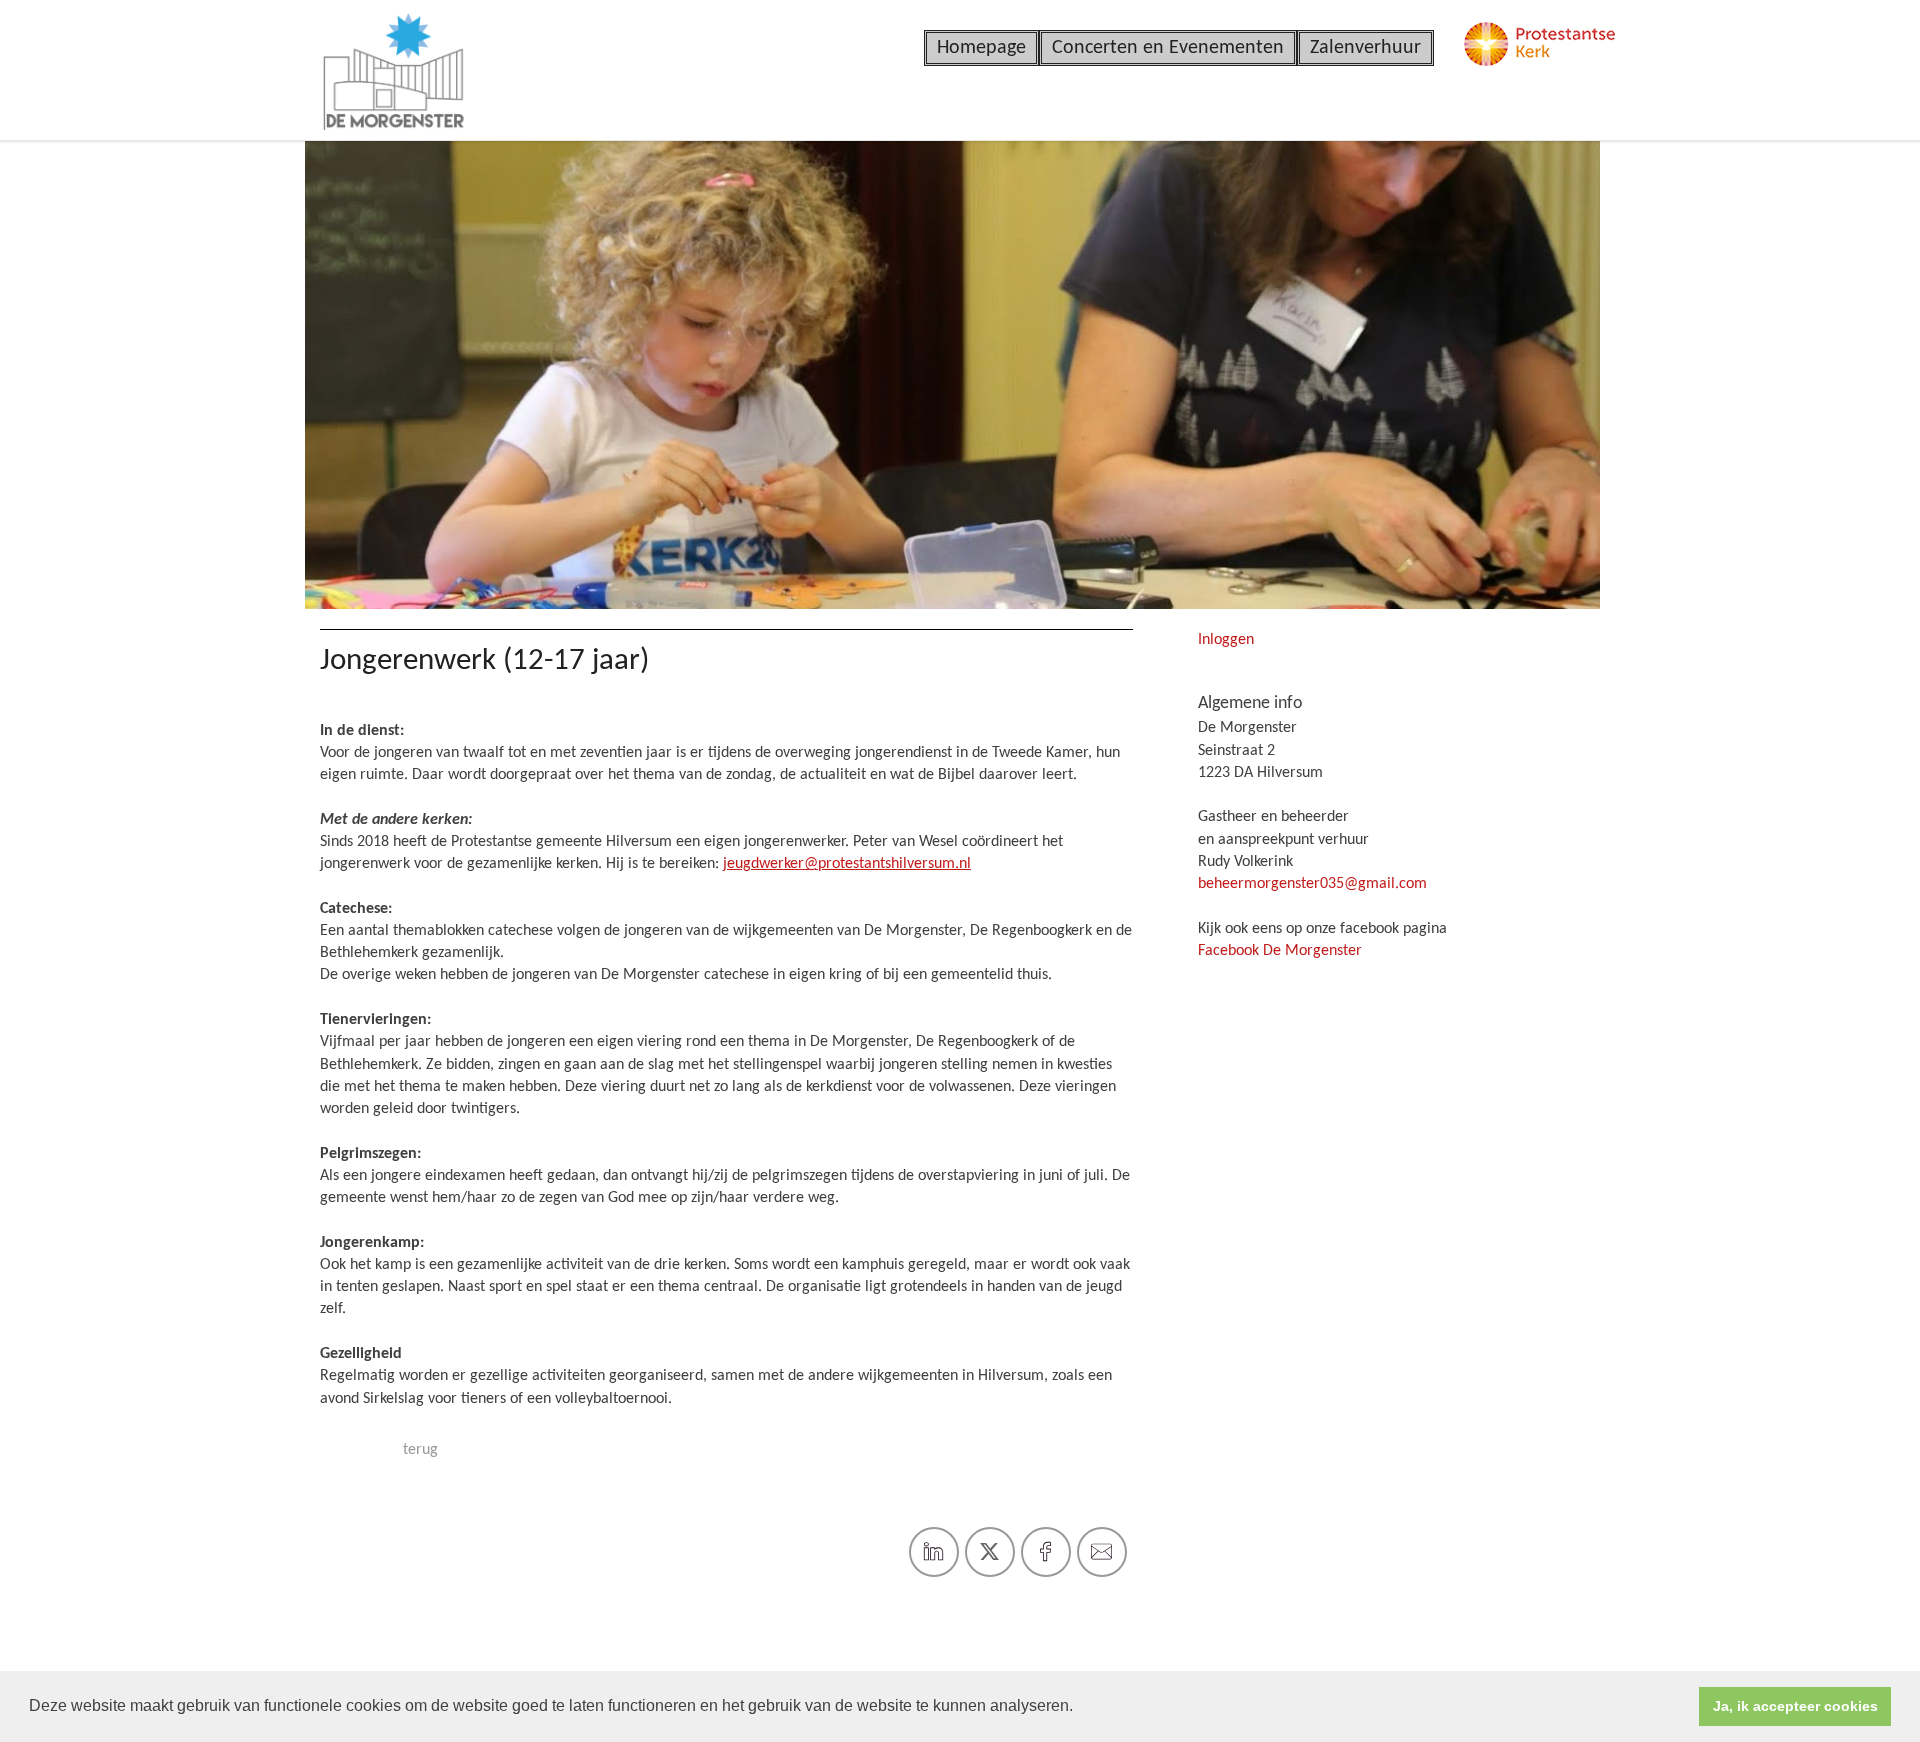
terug (420, 1450)
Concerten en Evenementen (1168, 48)
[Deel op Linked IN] (934, 1552)
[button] (1080, 1708)
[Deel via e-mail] (1102, 1552)
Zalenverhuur (1365, 48)
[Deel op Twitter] (990, 1552)
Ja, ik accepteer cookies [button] (1795, 1706)
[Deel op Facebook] (1046, 1552)
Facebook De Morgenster (1280, 951)
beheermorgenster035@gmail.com (1312, 884)
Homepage (981, 48)
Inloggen (1226, 640)
